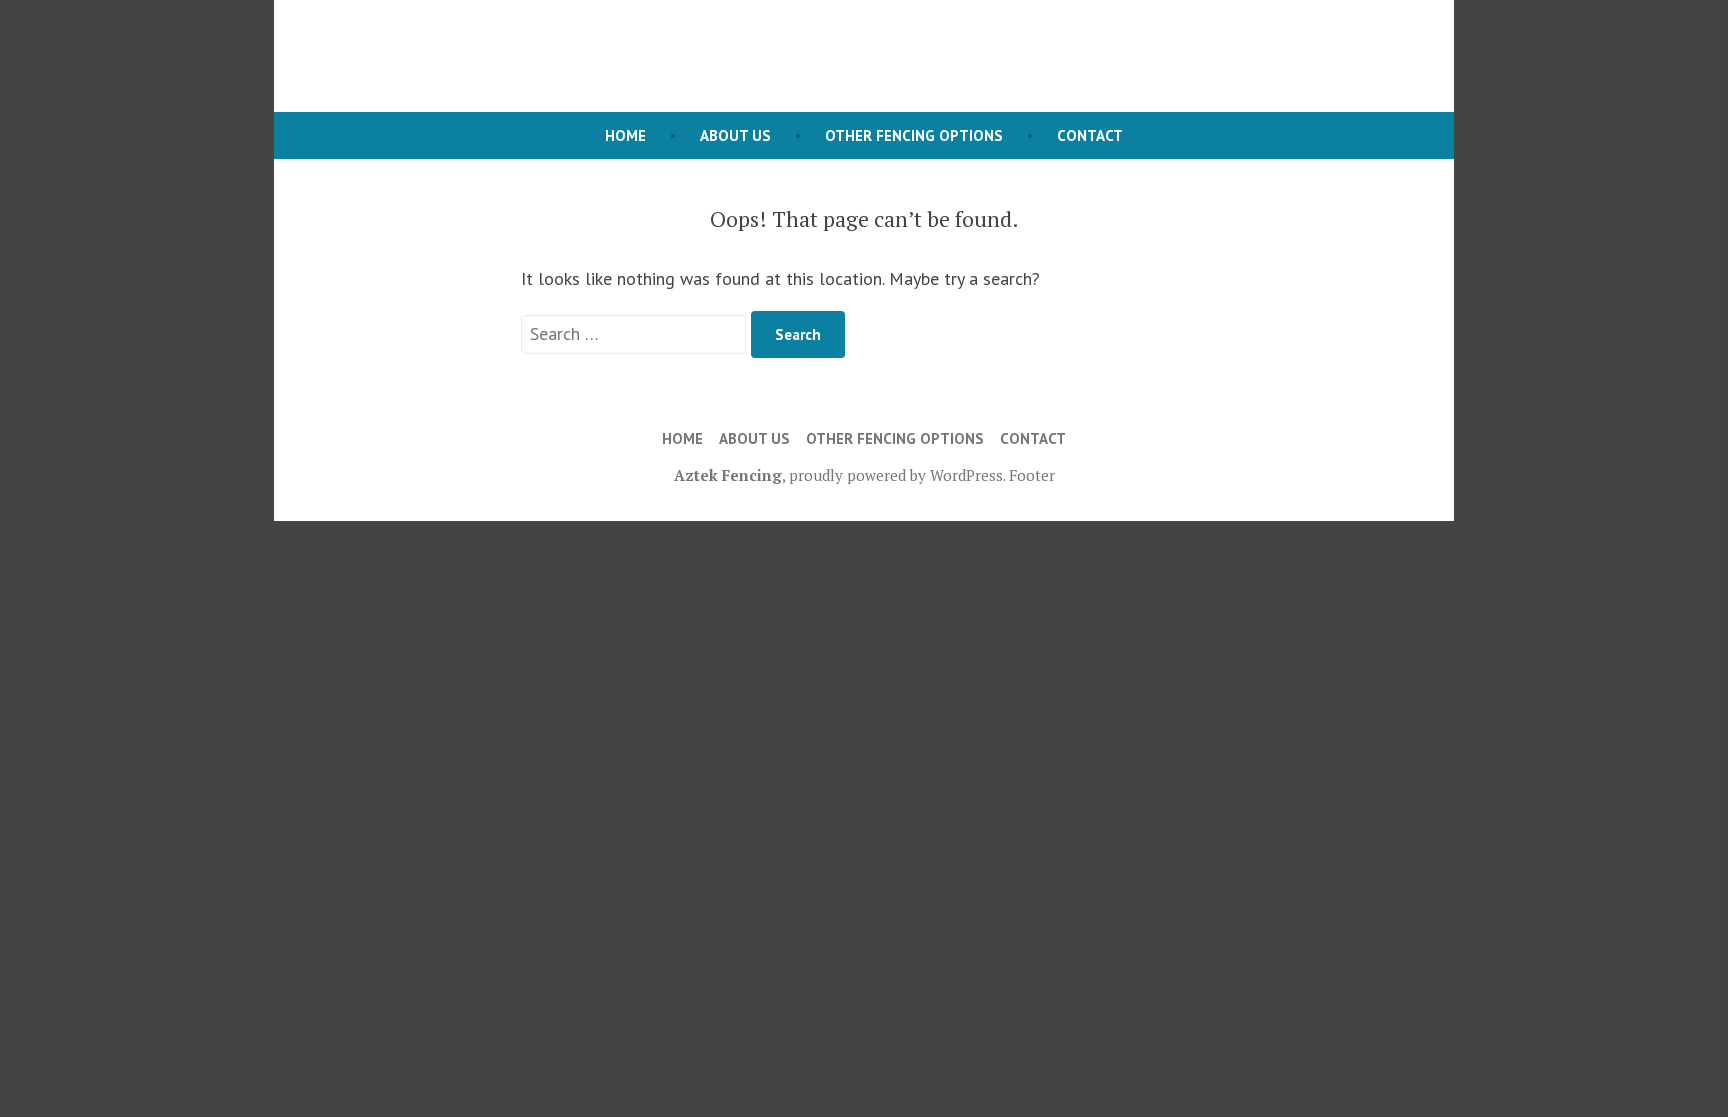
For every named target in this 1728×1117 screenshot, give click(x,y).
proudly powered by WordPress (896, 475)
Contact (1090, 135)
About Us (735, 135)
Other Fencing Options (914, 135)
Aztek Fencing (728, 475)
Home (625, 135)
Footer (1032, 475)
